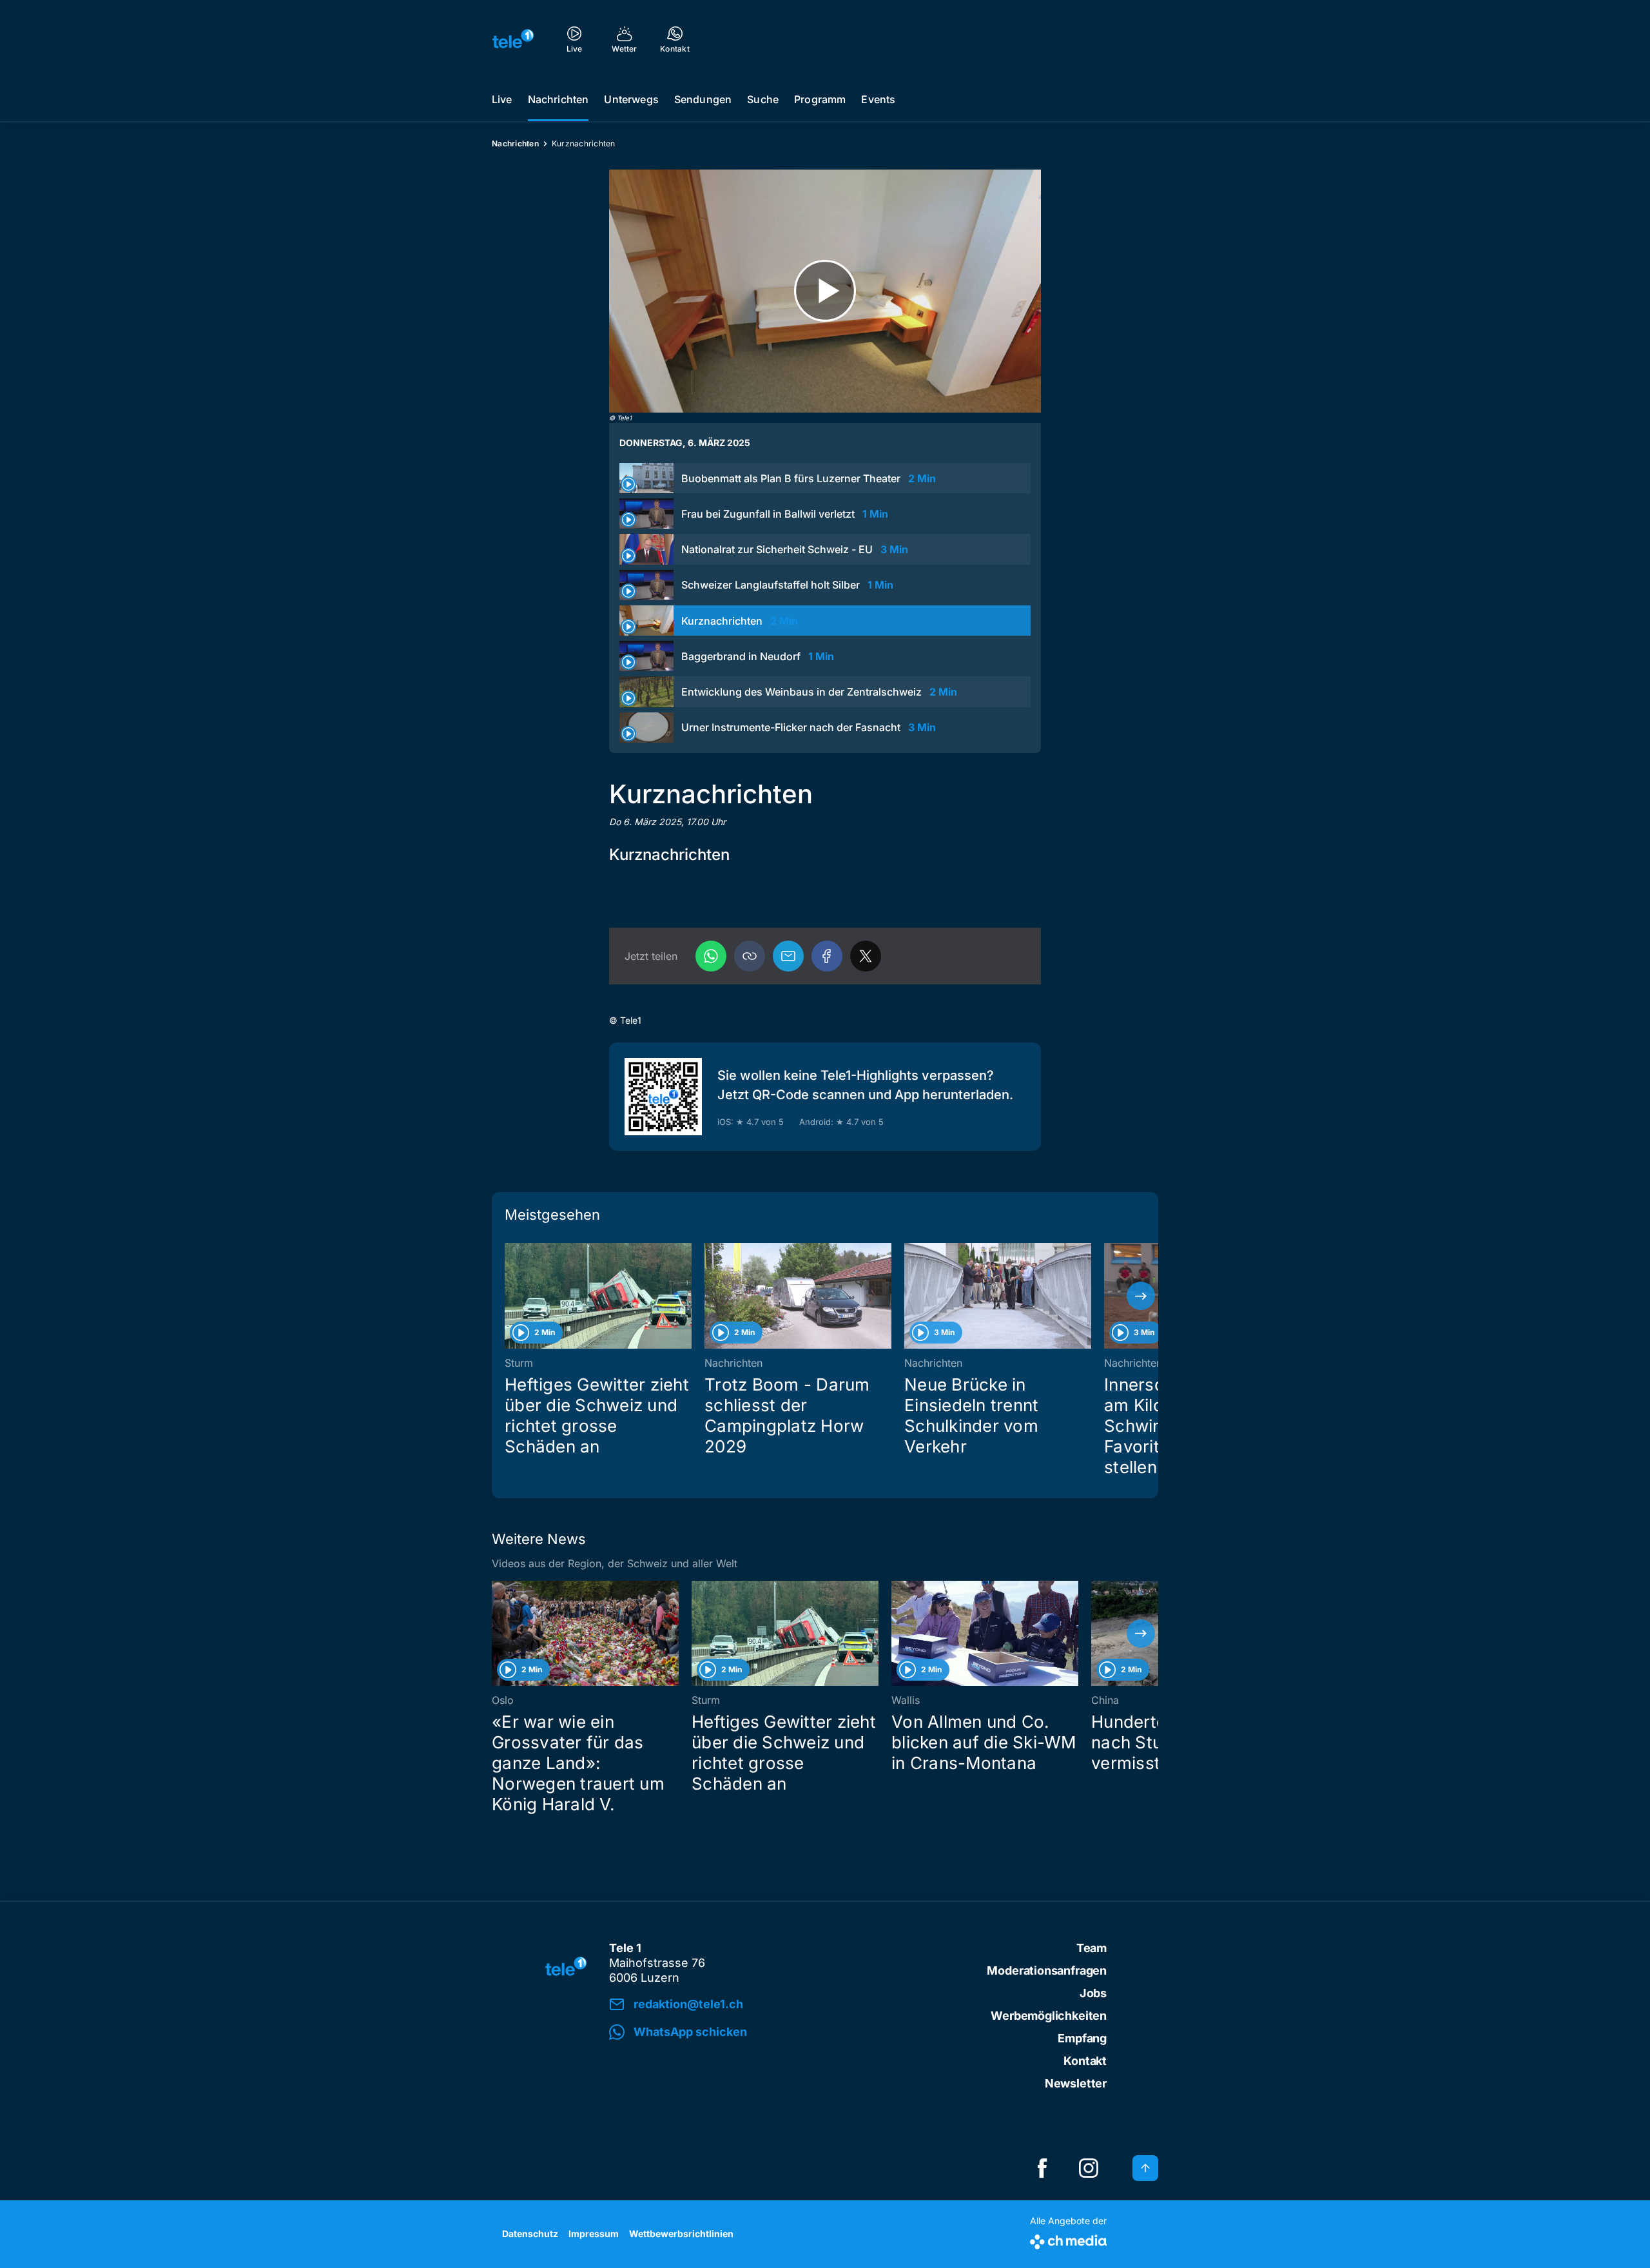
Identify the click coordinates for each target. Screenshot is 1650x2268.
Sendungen (703, 99)
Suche (763, 99)
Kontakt (1085, 2061)
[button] (750, 956)
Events (878, 99)
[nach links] (509, 1296)
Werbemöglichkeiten (1049, 2016)
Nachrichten (558, 99)
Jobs (1093, 1993)
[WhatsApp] (711, 956)
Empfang (1082, 2038)
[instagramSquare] (1089, 2168)
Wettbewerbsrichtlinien (681, 2234)
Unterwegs (631, 99)
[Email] (788, 956)
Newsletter (1076, 2083)
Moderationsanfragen (1047, 1970)
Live (502, 99)
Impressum (594, 2234)
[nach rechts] (1141, 1296)
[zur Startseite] (513, 39)
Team (1092, 1948)
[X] (866, 956)
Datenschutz (530, 2234)
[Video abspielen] (825, 291)
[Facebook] (827, 956)
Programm (820, 99)
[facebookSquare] (1042, 2168)
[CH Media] (1068, 2239)
